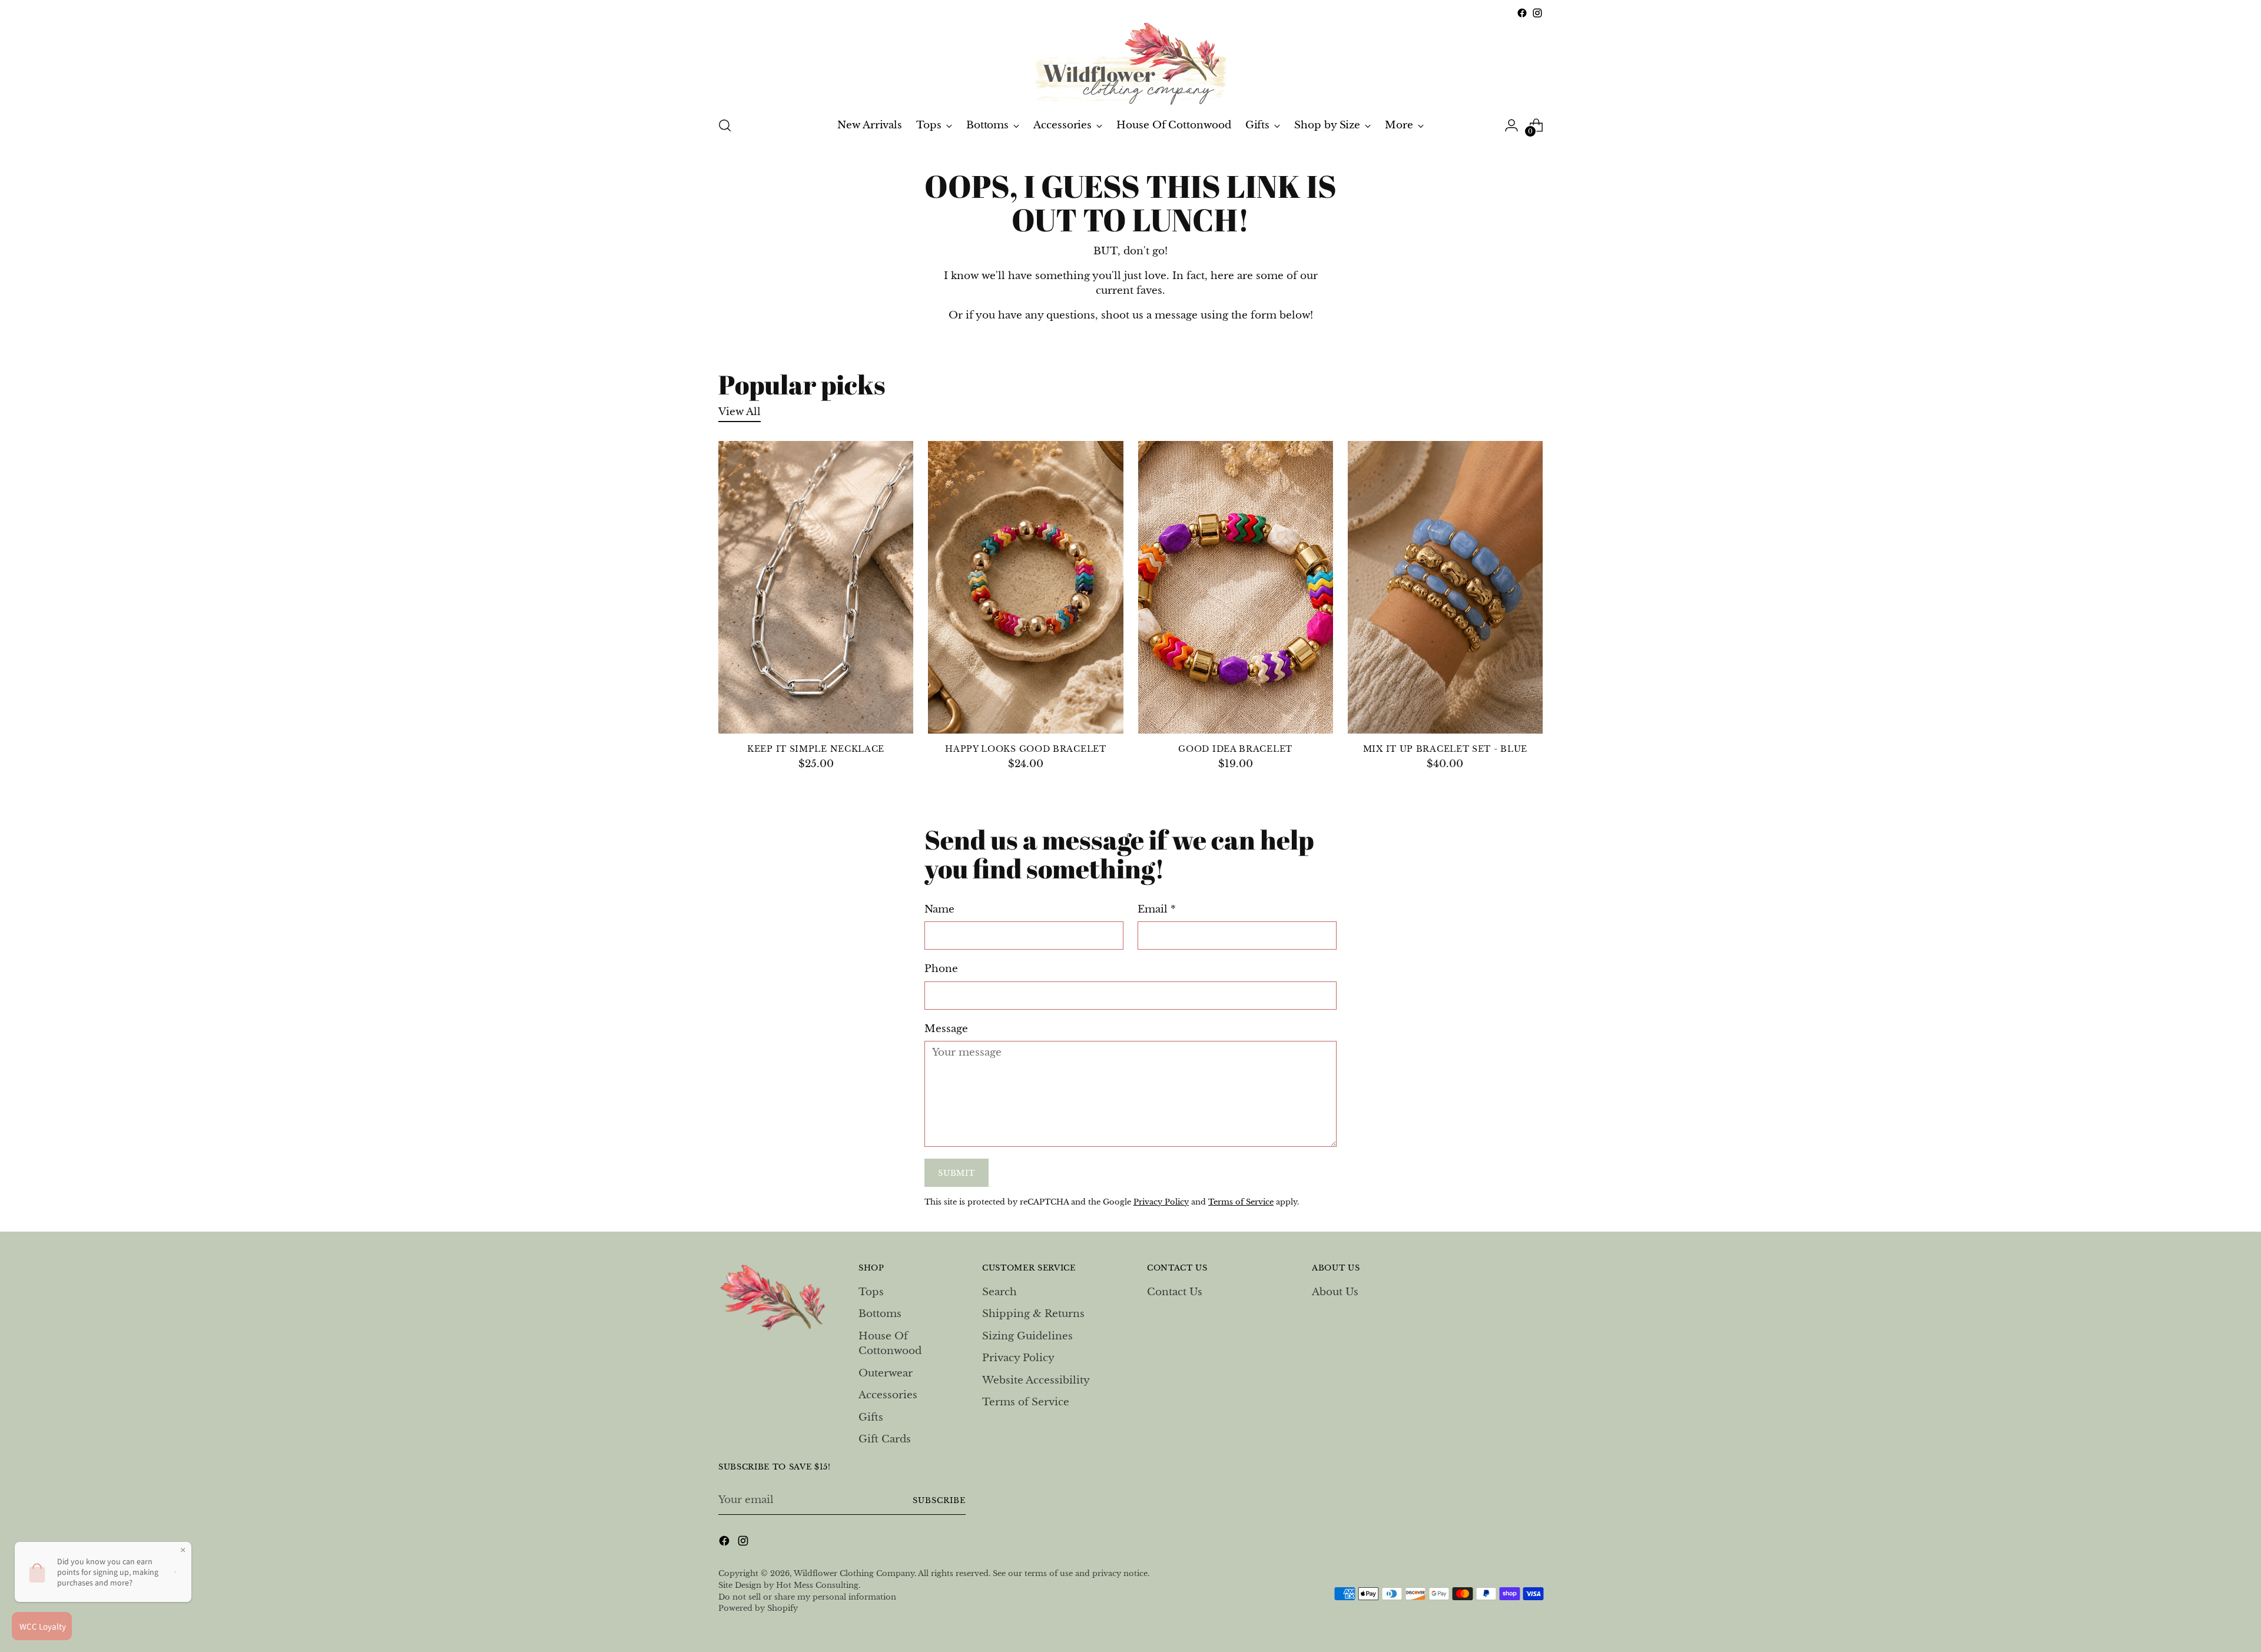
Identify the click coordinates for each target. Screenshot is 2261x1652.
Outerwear (886, 1373)
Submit (956, 1173)
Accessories (888, 1395)
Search (999, 1292)
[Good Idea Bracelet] (1236, 587)
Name (939, 909)
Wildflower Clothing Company (854, 1573)
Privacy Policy (1161, 1202)
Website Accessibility (1036, 1380)
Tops (871, 1292)
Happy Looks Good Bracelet (1025, 749)
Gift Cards (885, 1439)
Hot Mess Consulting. (818, 1585)
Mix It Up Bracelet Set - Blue (1445, 749)
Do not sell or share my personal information (807, 1597)
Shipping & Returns (1033, 1314)
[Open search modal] (725, 125)
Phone (941, 969)
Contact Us (1175, 1292)
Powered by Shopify (758, 1608)
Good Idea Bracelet (1235, 749)
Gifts (871, 1417)
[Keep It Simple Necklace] (816, 587)
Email (1157, 909)
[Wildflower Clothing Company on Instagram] (1537, 13)
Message (946, 1029)
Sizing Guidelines (1027, 1336)
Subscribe (939, 1500)
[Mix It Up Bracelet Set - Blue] (1445, 587)
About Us (1335, 1292)
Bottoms (880, 1314)
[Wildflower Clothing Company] (1130, 63)
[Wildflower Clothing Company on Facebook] (1522, 13)
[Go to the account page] (1511, 125)
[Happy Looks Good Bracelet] (1025, 587)
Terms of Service (1241, 1202)
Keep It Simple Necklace (816, 749)
